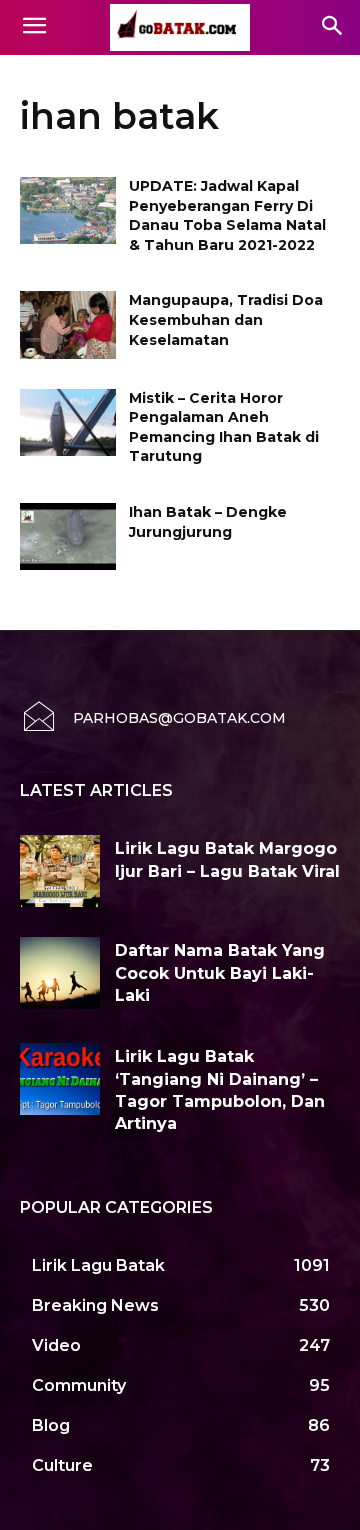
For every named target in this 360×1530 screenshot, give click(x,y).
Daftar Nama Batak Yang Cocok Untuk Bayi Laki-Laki (220, 973)
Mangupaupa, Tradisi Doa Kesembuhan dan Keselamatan (226, 319)
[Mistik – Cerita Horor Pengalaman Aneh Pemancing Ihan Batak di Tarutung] (68, 422)
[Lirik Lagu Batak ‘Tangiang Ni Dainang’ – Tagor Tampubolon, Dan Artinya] (60, 1079)
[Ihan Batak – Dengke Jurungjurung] (68, 536)
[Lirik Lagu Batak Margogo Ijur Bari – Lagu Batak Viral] (60, 871)
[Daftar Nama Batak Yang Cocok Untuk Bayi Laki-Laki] (60, 973)
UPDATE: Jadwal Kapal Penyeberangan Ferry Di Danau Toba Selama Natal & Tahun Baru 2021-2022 (227, 215)
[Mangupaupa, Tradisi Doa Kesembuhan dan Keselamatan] (68, 324)
